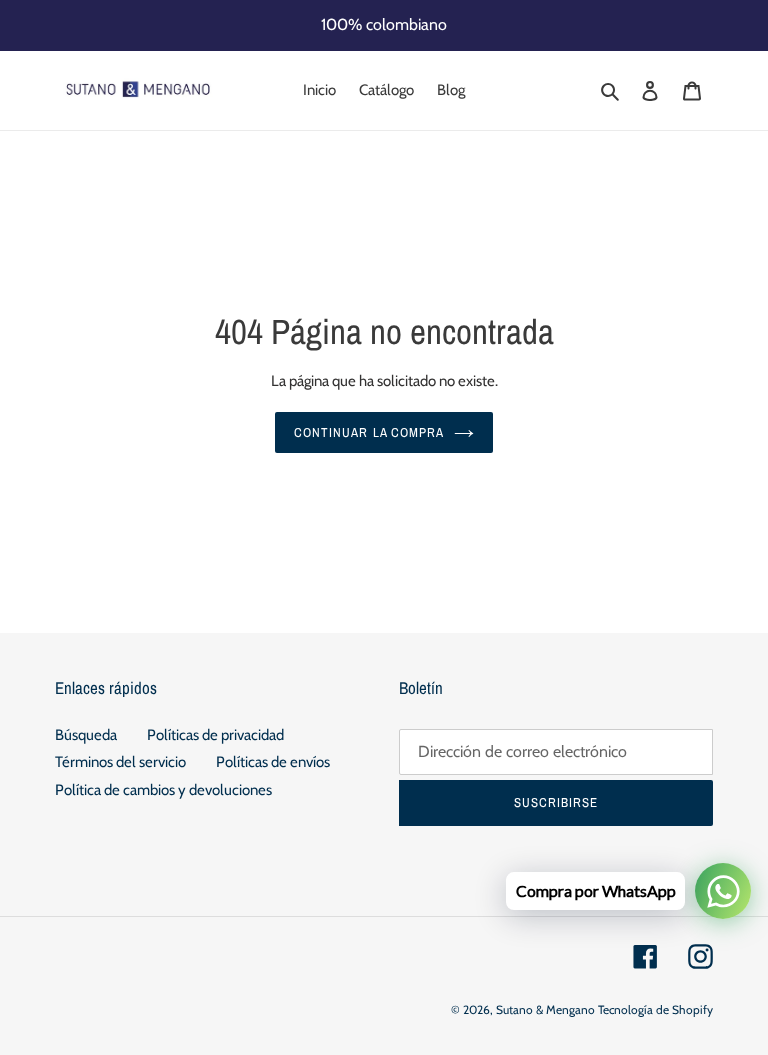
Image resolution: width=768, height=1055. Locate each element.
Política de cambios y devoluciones (163, 790)
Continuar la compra (369, 432)
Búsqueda (86, 735)
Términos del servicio (120, 762)
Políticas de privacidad (215, 735)
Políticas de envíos (273, 762)
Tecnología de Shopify (655, 1009)
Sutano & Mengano (545, 1009)
